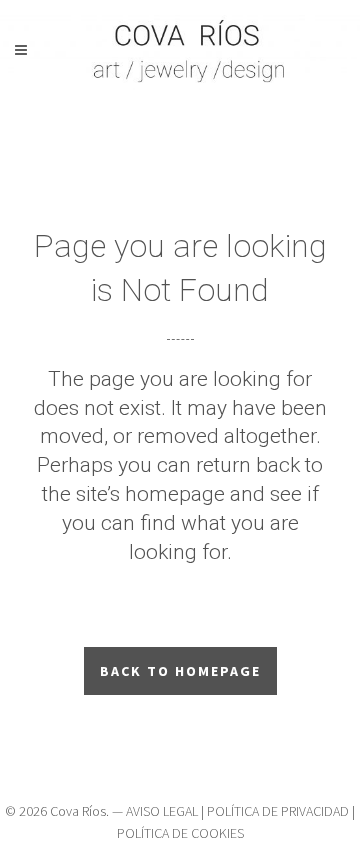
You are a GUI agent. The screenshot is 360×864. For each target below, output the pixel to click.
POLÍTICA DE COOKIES (180, 833)
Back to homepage (180, 671)
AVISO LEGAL (162, 811)
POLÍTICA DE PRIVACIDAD (278, 811)
